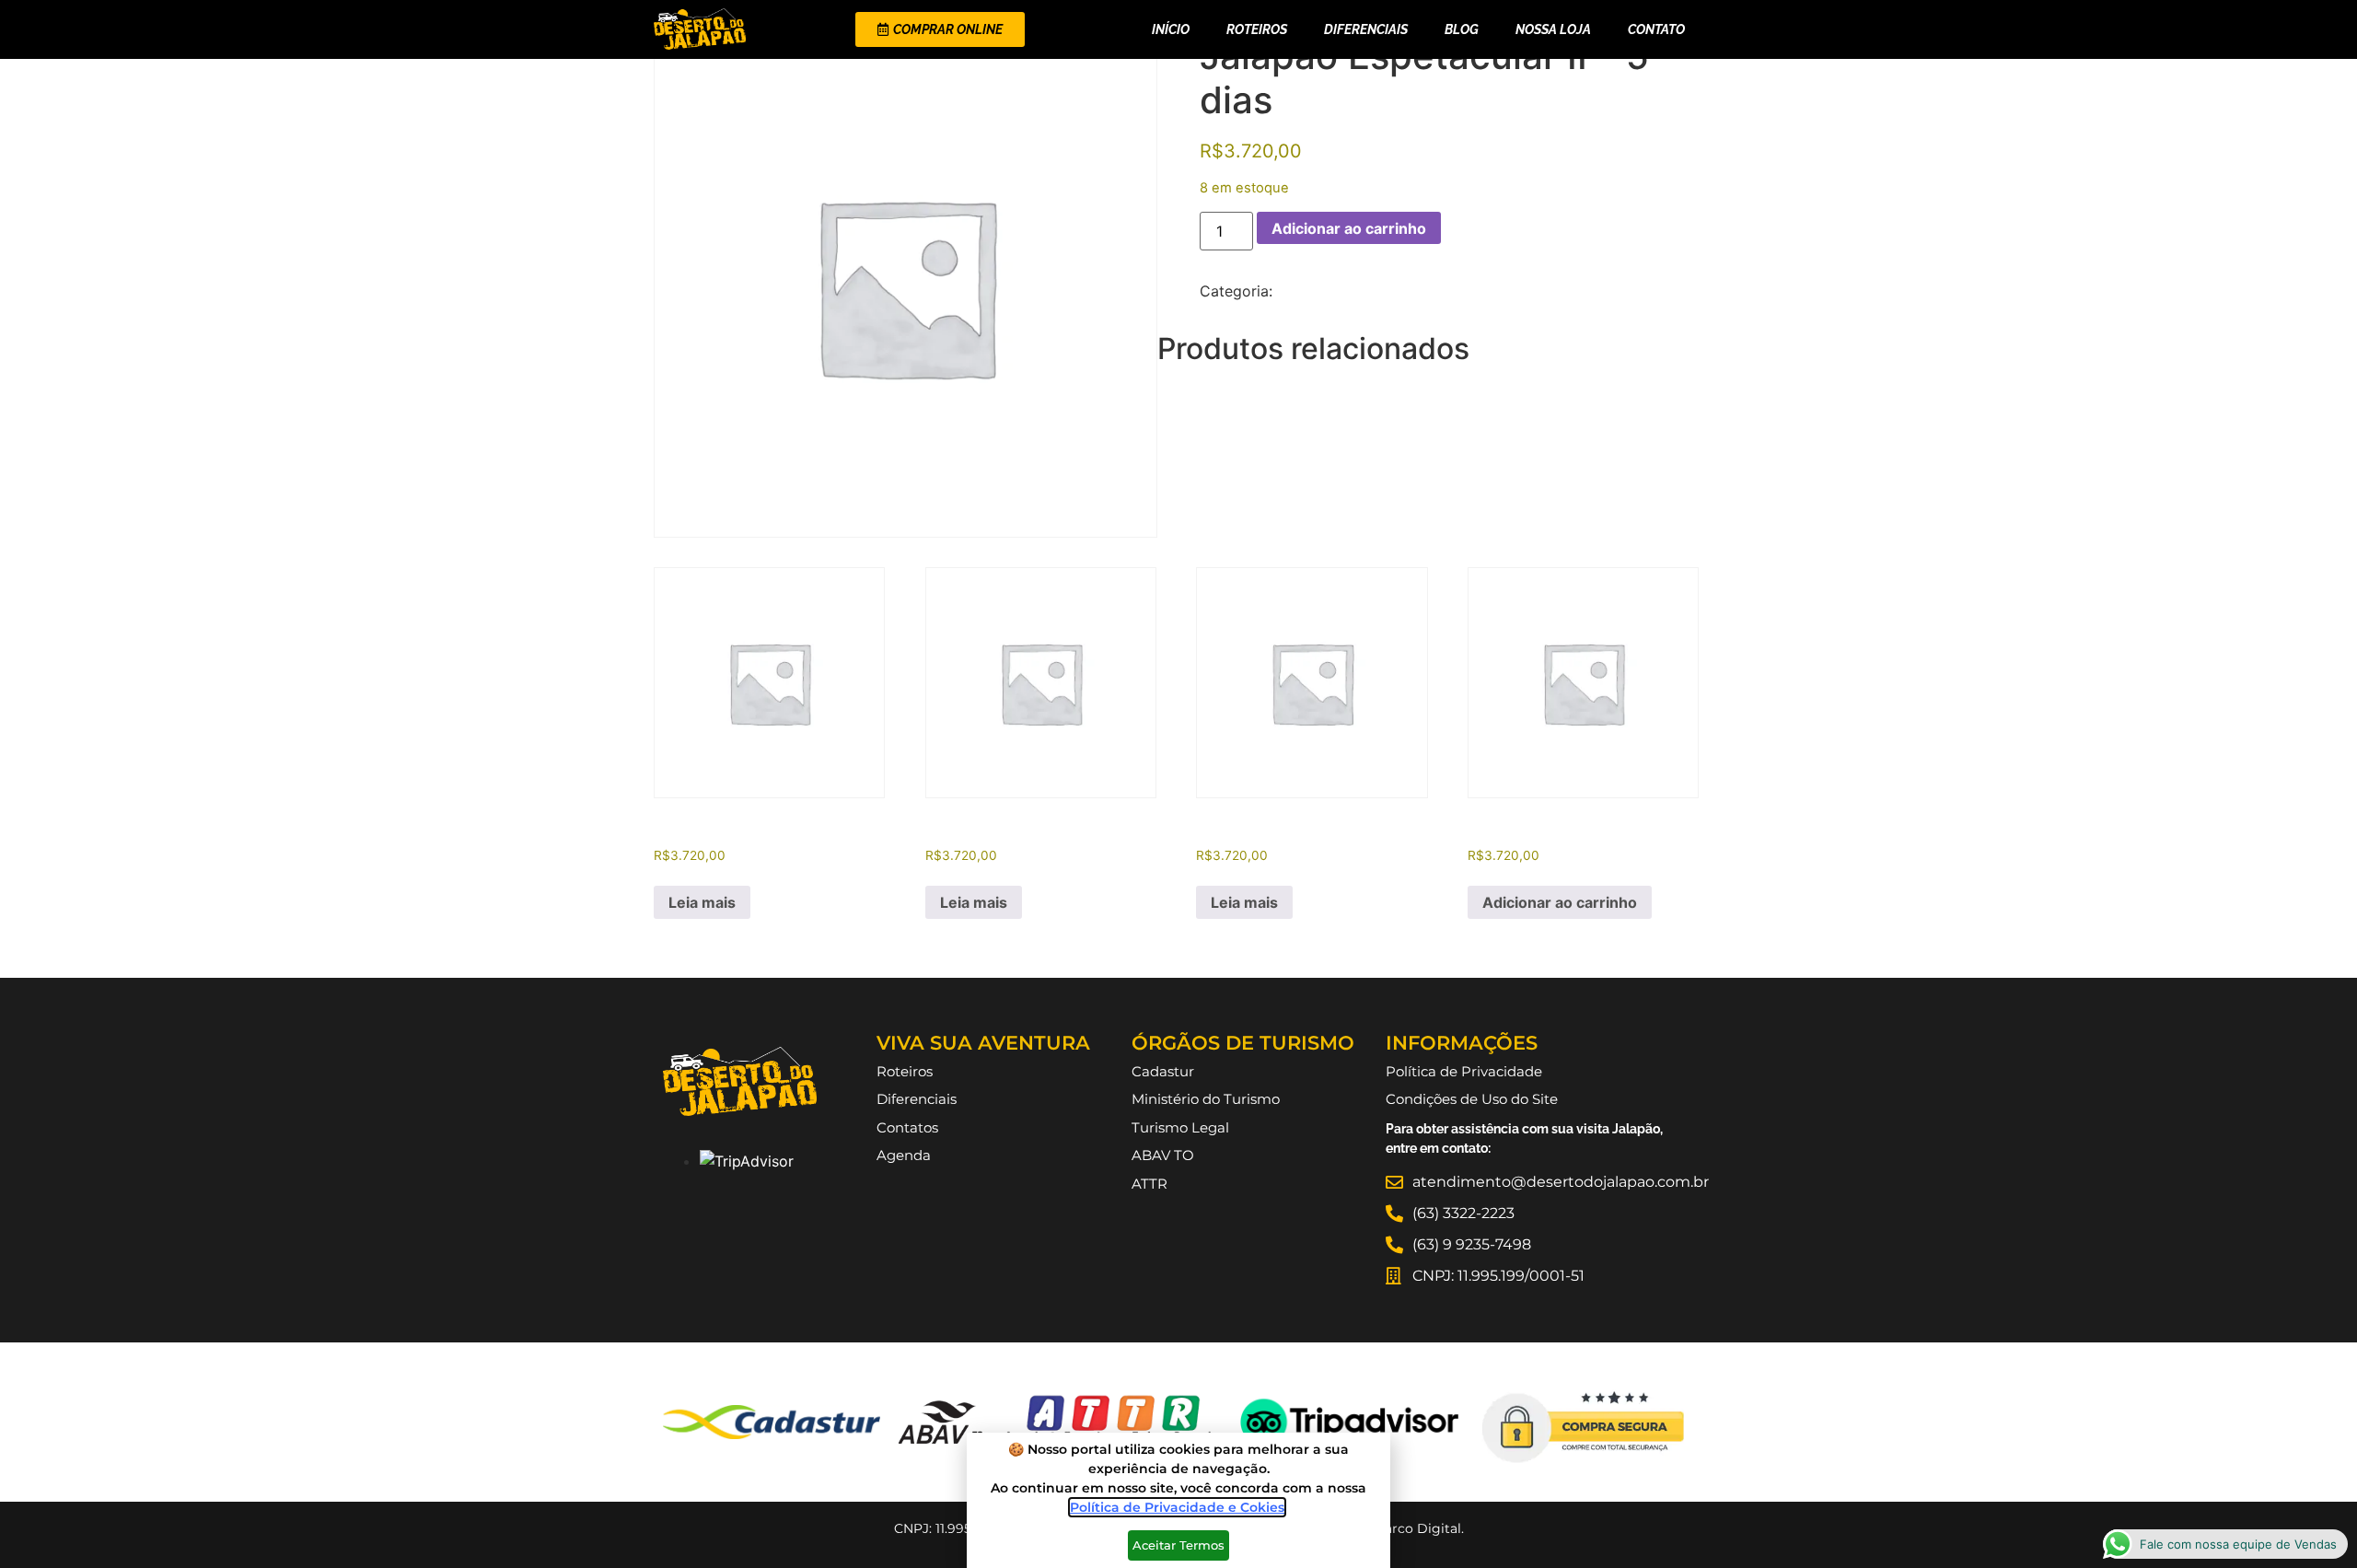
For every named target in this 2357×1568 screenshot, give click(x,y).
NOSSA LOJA (1553, 29)
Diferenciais (1366, 29)
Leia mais (702, 902)
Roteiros (1257, 29)
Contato (1656, 29)
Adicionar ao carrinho (1349, 228)
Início (1171, 29)
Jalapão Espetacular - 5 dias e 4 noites (1414, 291)
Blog (1462, 29)
